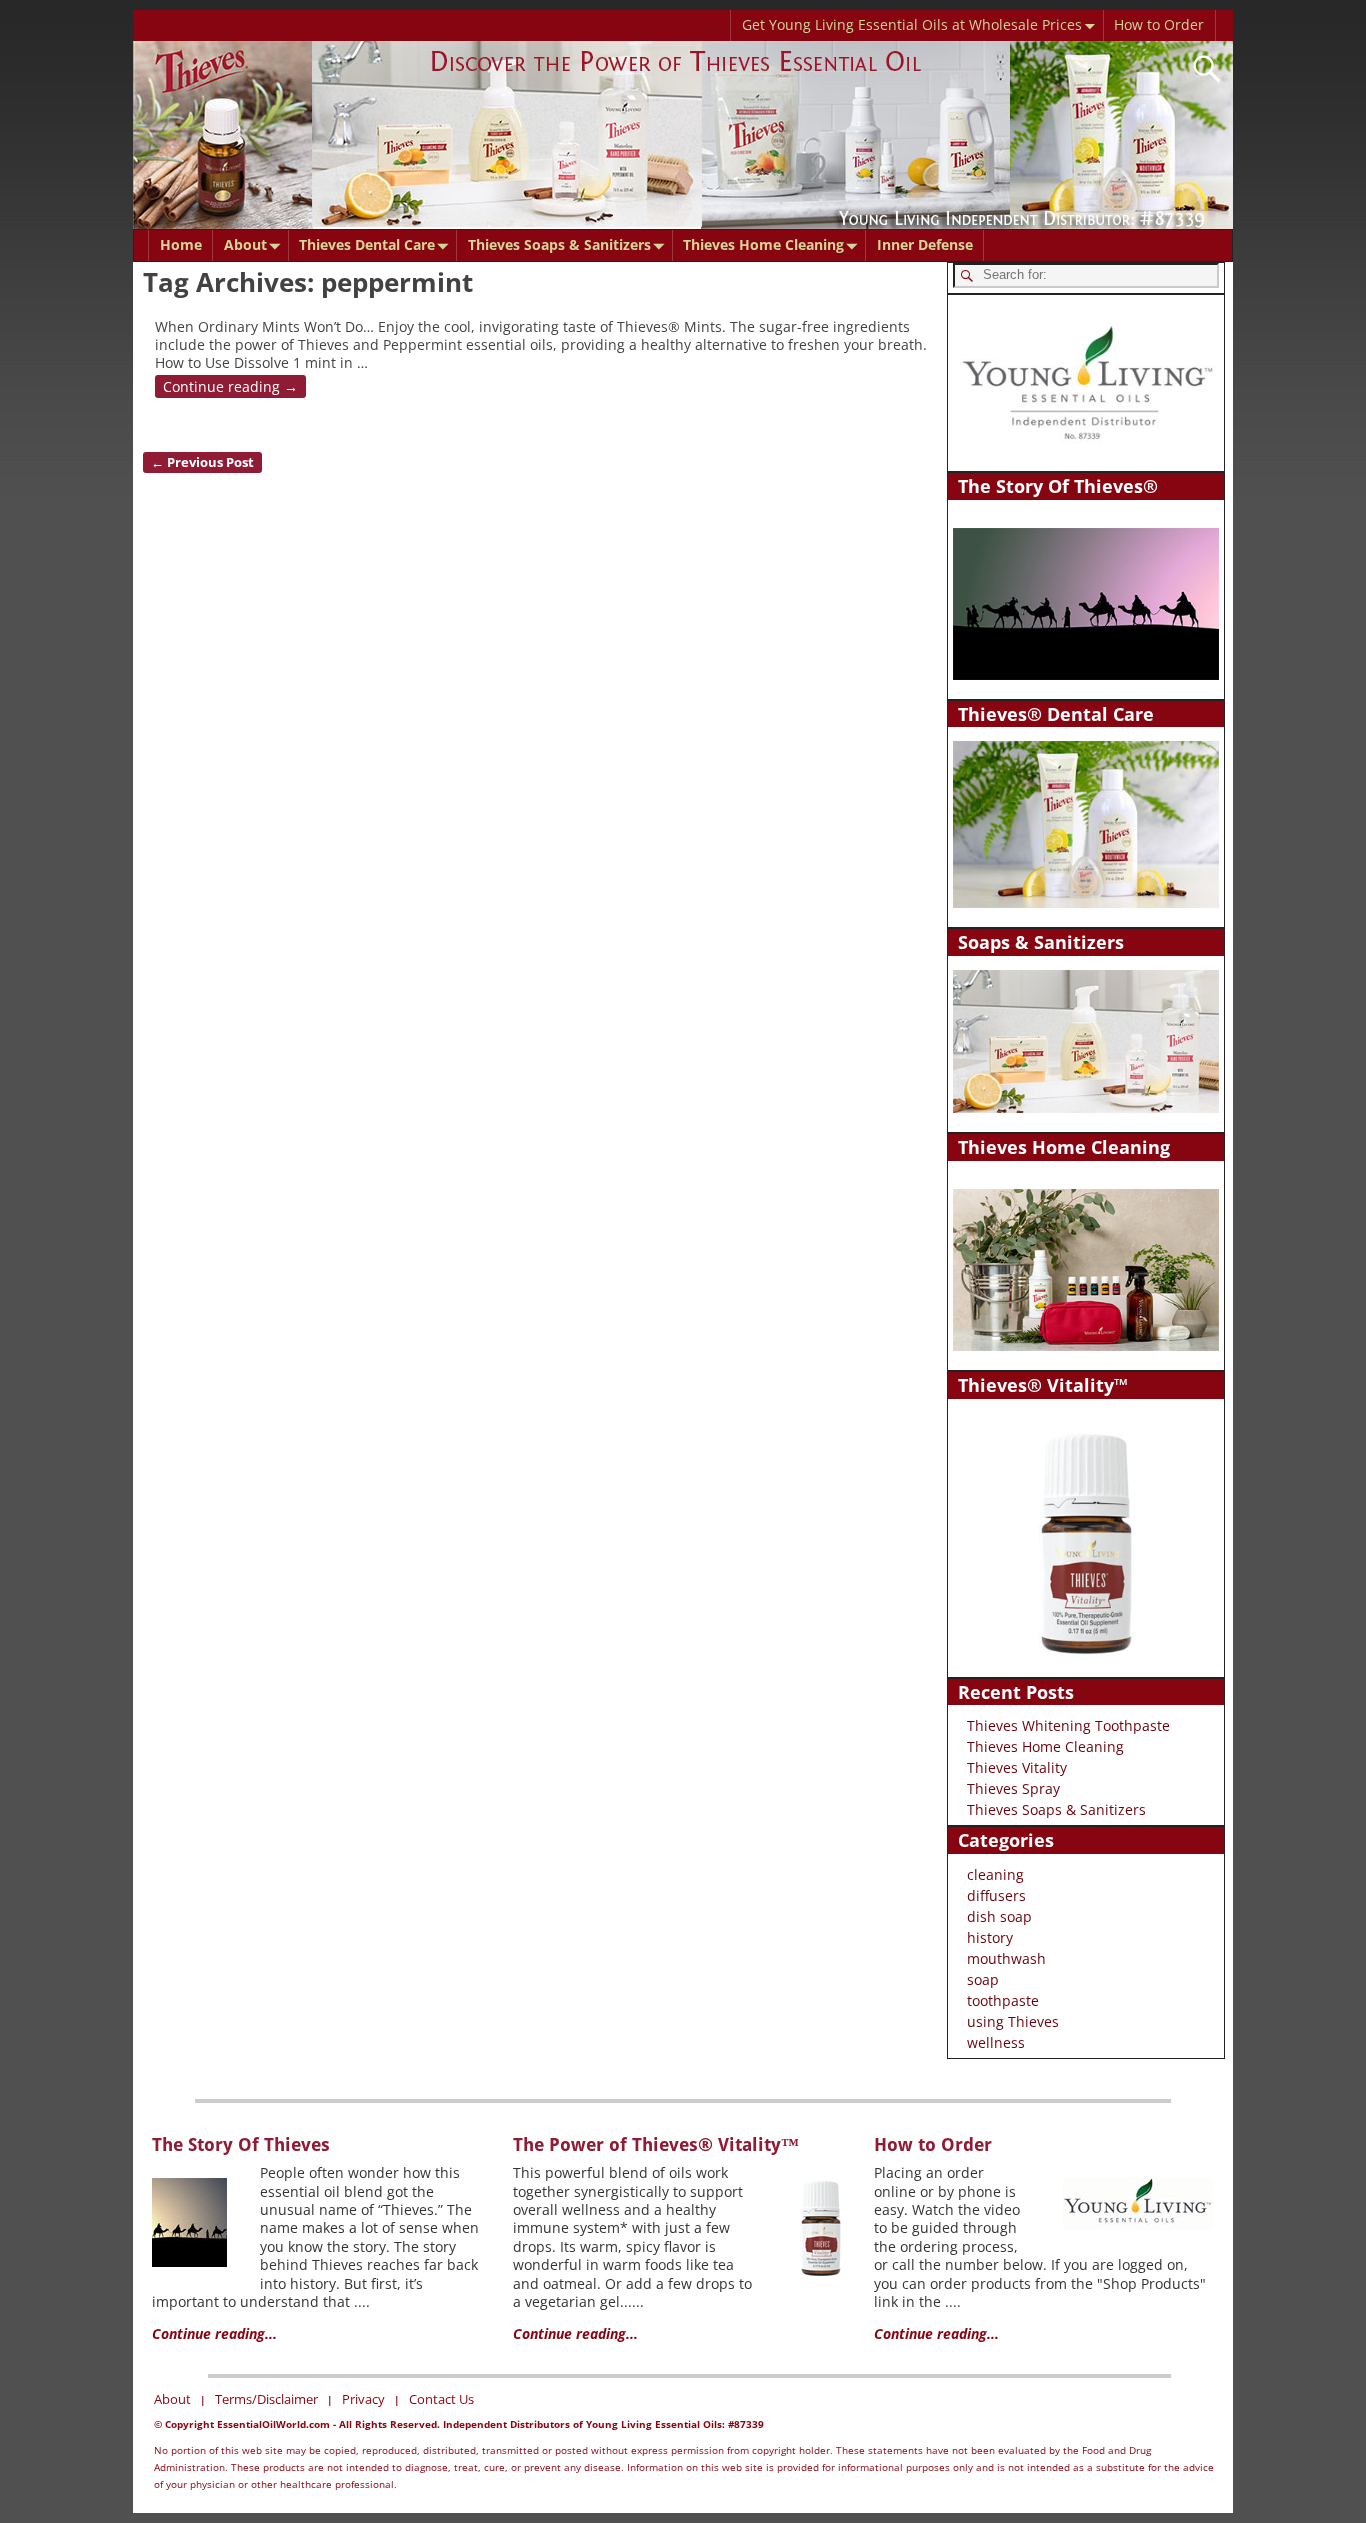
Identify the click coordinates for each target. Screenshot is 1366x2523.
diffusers (996, 1895)
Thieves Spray (1013, 1788)
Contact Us (441, 2399)
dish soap (999, 1916)
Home (181, 244)
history (990, 1937)
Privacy (363, 2399)
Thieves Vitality (1017, 1767)
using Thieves (1013, 2021)
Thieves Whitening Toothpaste (1068, 1725)
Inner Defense (925, 244)
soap (983, 1979)
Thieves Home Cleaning (763, 244)
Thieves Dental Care (367, 244)
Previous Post (202, 462)
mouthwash (1006, 1958)
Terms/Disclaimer (266, 2399)
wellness (996, 2042)
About (245, 244)
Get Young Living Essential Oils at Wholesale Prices (912, 24)
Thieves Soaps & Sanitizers (559, 244)
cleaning (995, 1874)
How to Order (1159, 24)
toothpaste (1003, 2000)
